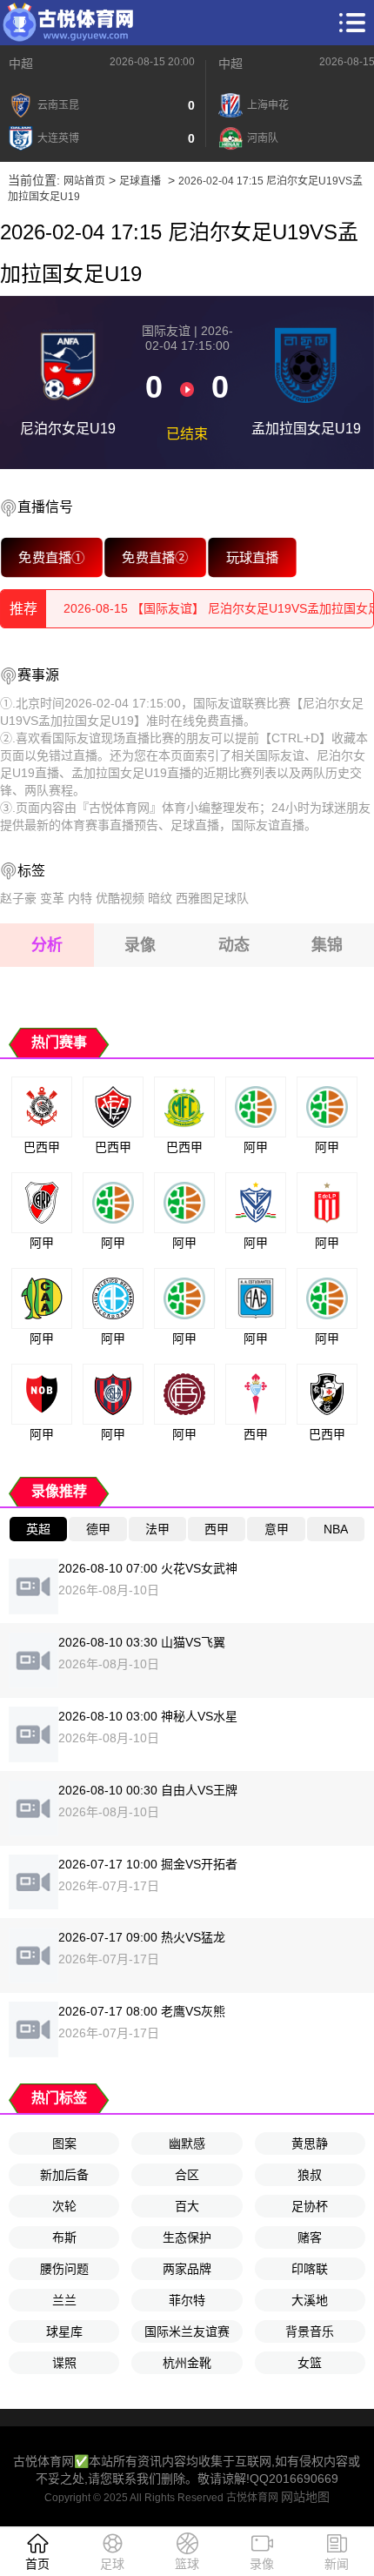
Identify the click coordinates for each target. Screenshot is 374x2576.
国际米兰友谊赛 (187, 2331)
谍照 (64, 2363)
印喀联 (310, 2269)
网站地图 (305, 2497)
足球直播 (140, 181)
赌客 (310, 2237)
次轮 (64, 2206)
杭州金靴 (187, 2363)
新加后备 (64, 2175)
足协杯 (310, 2206)
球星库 (64, 2331)
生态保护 (187, 2237)
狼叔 (310, 2175)
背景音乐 (310, 2331)
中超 (21, 64)
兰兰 (64, 2300)
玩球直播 (252, 557)
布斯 (64, 2237)
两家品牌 (187, 2269)
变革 (52, 898)
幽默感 (187, 2143)
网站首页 (84, 181)
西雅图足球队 (212, 898)
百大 (187, 2206)
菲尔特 (187, 2300)
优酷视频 (120, 898)
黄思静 (310, 2143)
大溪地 (310, 2300)
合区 (187, 2175)
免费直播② (155, 557)
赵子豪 (18, 898)
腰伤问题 (64, 2269)
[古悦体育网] (68, 23)
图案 (64, 2143)
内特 (80, 898)
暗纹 (160, 898)
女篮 (310, 2363)
